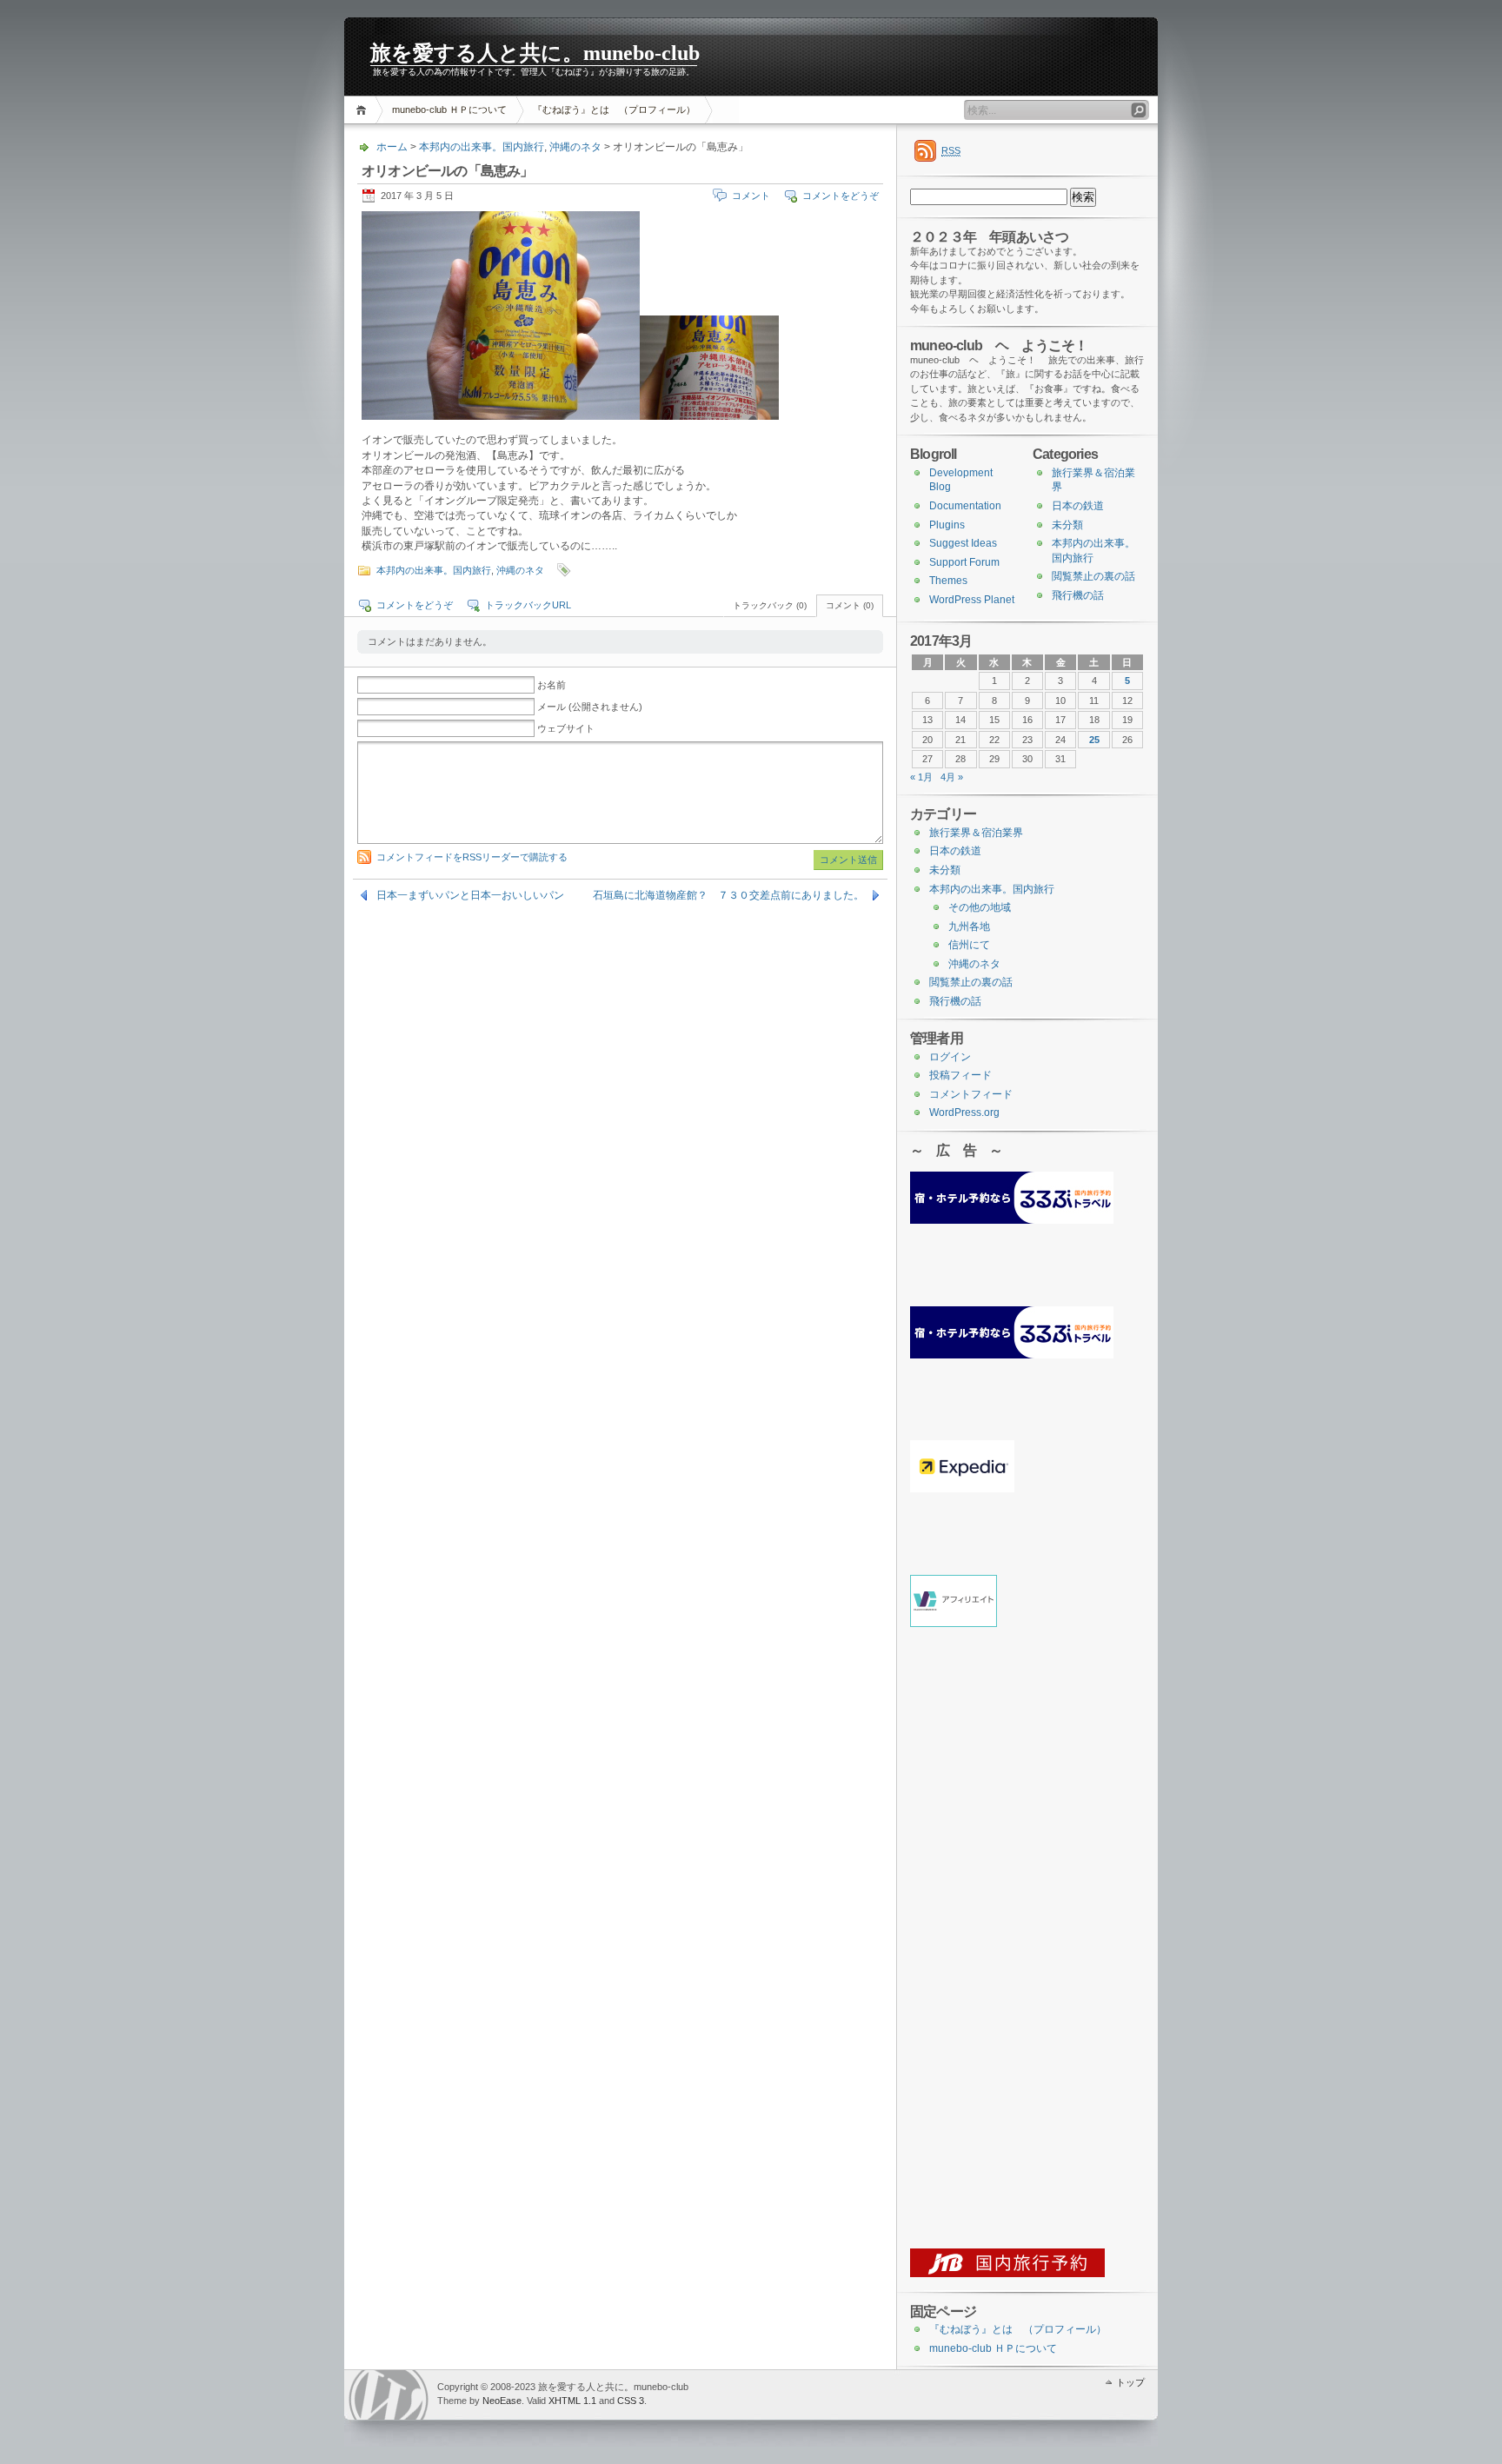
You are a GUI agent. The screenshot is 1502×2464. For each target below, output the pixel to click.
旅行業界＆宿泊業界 (976, 833)
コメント (751, 196)
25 (1094, 740)
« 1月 (921, 777)
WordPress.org (964, 1112)
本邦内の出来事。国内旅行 (482, 147)
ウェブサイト (566, 728)
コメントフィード (971, 1094)
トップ (1130, 2382)
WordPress (389, 2395)
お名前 (552, 685)
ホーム (364, 110)
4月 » (952, 777)
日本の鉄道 (1078, 506)
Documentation (965, 506)
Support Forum (964, 562)
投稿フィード (960, 1075)
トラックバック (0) (770, 605)
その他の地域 (980, 907)
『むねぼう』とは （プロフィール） (614, 110)
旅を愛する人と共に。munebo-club (535, 53)
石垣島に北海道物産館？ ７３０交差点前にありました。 (728, 895)
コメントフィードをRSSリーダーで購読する (472, 857)
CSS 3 (631, 2401)
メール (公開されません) (590, 707)
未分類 (1067, 525)
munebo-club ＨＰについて (449, 110)
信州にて (969, 945)
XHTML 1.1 (572, 2401)
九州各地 (969, 926)
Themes (948, 581)
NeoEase (502, 2401)
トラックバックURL (528, 605)
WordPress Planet (972, 600)
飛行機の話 (1078, 595)
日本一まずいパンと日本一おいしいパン (470, 895)
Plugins (947, 525)
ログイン (950, 1057)
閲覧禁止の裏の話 (1093, 576)
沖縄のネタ (575, 147)
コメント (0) (850, 605)
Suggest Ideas (963, 543)
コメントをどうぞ (841, 196)
